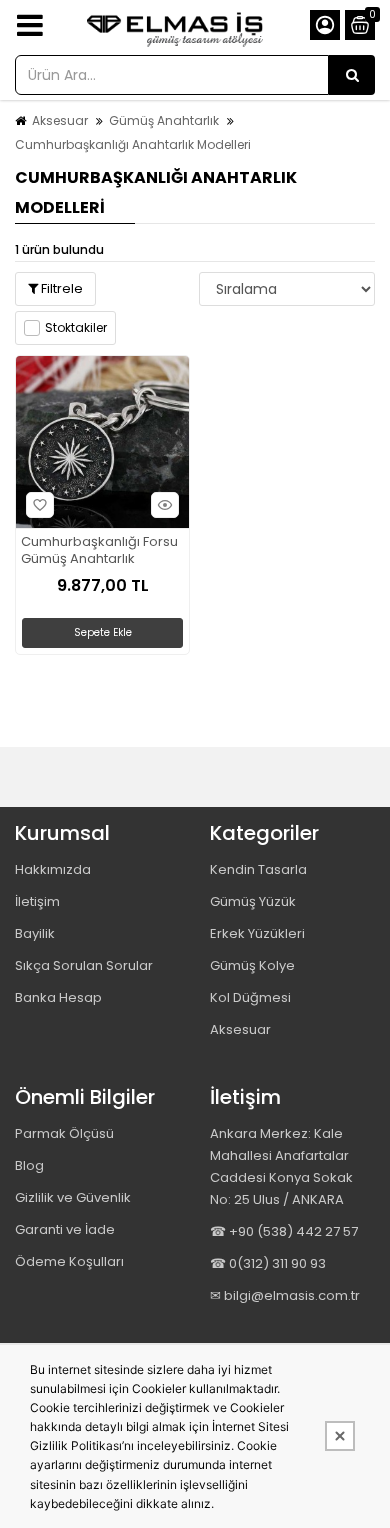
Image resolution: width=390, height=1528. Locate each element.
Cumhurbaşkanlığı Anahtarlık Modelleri (133, 144)
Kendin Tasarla (258, 869)
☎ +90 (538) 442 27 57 (284, 1231)
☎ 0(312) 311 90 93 (268, 1263)
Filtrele (60, 288)
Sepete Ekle (103, 632)
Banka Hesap (58, 997)
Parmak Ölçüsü (64, 1133)
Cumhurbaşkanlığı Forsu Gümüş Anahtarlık (99, 551)
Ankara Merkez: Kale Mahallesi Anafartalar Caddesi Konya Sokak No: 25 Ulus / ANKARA (281, 1166)
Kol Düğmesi (250, 997)
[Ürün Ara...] (352, 75)
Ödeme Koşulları (69, 1261)
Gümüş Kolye (252, 965)
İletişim (37, 901)
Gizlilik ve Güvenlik (73, 1197)
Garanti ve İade (65, 1229)
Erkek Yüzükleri (257, 933)
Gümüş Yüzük (253, 901)
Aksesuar (60, 120)
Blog (29, 1165)
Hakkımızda (53, 869)
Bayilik (35, 933)
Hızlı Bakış (165, 505)
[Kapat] (340, 1436)
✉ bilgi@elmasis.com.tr (285, 1295)
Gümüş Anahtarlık (164, 120)
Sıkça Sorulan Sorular (84, 965)
